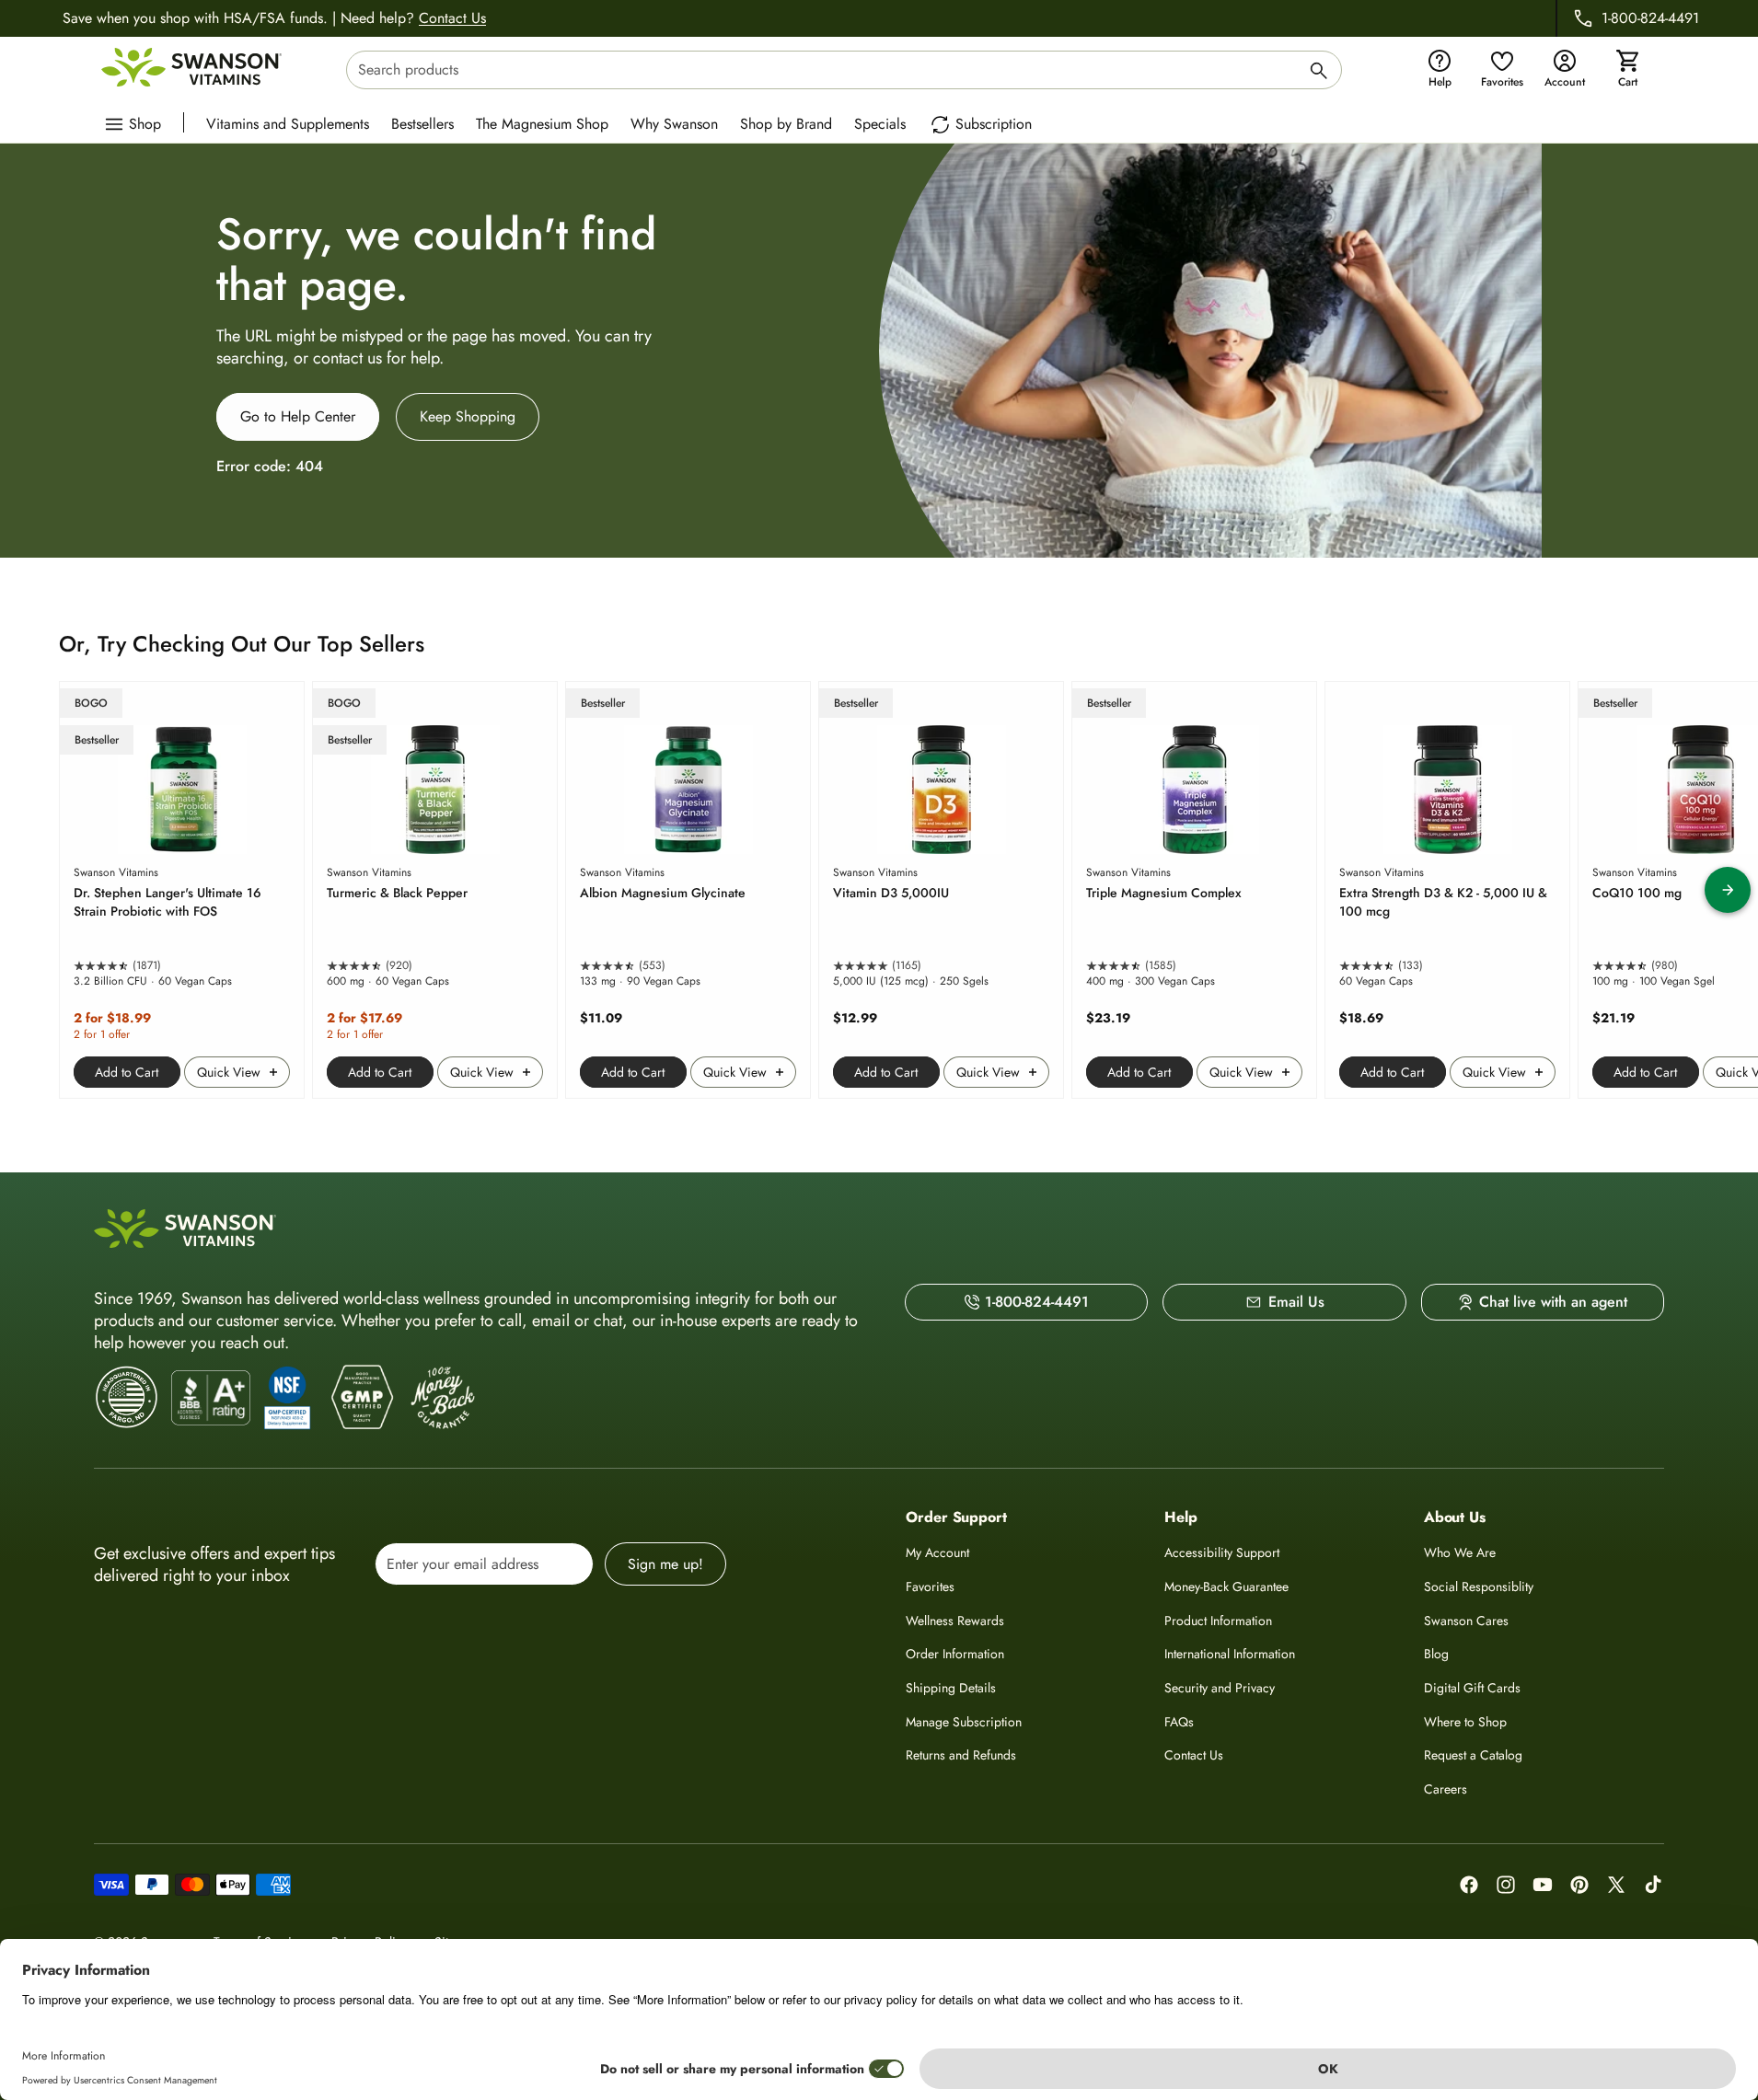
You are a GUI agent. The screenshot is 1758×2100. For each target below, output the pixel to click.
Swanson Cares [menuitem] (1466, 1621)
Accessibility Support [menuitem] (1222, 1552)
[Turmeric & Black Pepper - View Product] (435, 890)
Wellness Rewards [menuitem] (955, 1621)
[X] (1616, 1885)
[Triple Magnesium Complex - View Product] (1194, 890)
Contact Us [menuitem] (1194, 1755)
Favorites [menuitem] (930, 1587)
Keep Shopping (468, 416)
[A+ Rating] (211, 1398)
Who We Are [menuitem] (1460, 1552)
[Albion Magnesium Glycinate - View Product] (688, 890)
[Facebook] (1469, 1885)
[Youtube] (1543, 1885)
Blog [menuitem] (1436, 1654)
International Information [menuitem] (1230, 1654)
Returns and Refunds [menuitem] (961, 1755)
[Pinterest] (1579, 1885)
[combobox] (844, 70)
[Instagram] (1506, 1885)
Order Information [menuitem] (955, 1654)
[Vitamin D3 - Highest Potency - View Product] (941, 890)
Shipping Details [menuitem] (951, 1688)
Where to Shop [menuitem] (1465, 1722)
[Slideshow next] (1728, 890)
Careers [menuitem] (1446, 1789)
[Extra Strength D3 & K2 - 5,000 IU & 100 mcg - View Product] (1447, 890)
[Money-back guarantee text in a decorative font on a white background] (443, 1398)
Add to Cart (127, 1072)
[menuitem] (292, 122)
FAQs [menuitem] (1179, 1722)
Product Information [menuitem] (1218, 1621)
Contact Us (452, 18)
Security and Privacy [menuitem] (1220, 1688)
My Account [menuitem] (937, 1552)
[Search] (1319, 73)
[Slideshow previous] (30, 890)
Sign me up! (665, 1564)
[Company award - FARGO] (127, 1397)
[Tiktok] (1653, 1885)
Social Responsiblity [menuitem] (1479, 1587)
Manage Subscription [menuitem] (964, 1722)
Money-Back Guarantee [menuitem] (1226, 1587)
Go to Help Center (298, 416)
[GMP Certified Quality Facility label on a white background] (361, 1398)
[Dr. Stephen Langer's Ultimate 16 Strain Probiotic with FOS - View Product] (182, 890)
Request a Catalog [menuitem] (1473, 1755)
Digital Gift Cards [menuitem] (1472, 1688)
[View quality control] (287, 1398)
